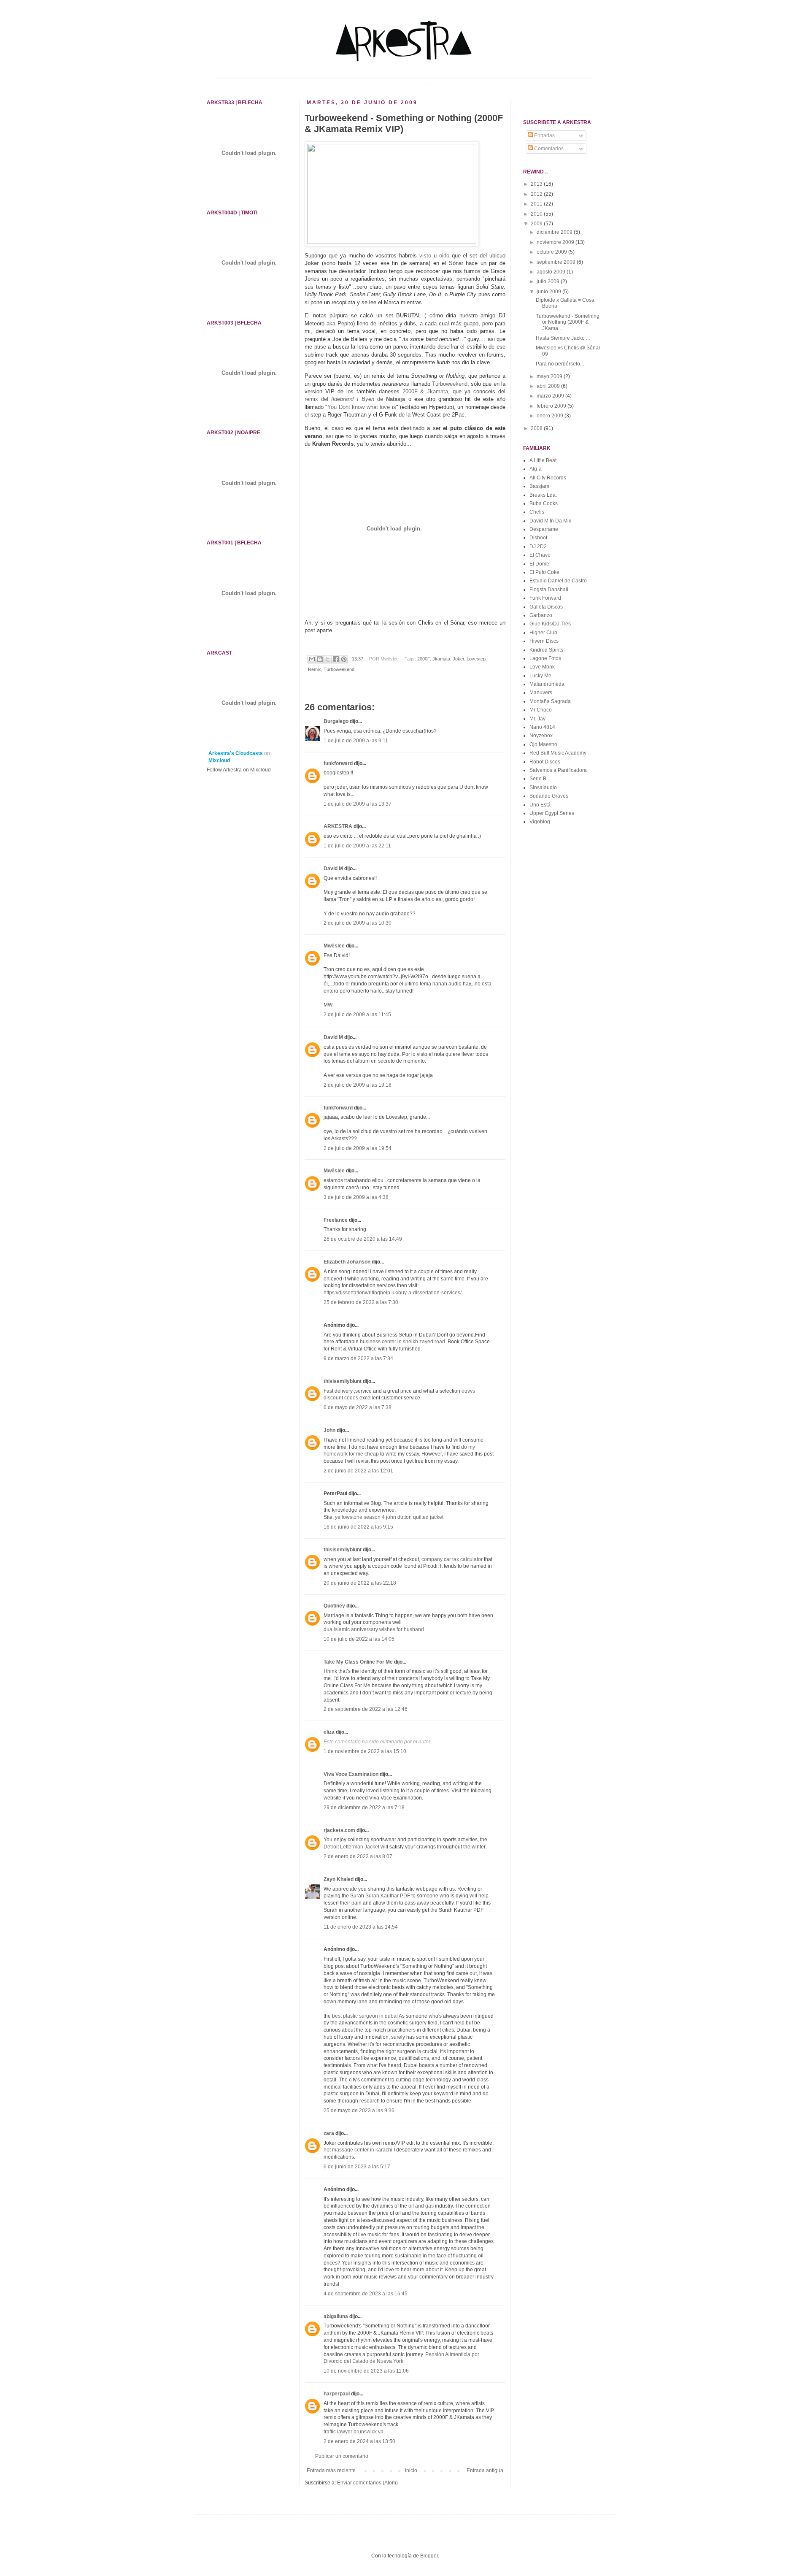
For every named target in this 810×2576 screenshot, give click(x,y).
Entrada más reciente (331, 2470)
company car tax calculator (452, 1559)
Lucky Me (540, 676)
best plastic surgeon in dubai (365, 2016)
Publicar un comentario (342, 2456)
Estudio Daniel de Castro (558, 581)
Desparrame (544, 529)
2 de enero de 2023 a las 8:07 (358, 1856)
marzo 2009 (551, 396)
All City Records (548, 478)
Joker (312, 263)
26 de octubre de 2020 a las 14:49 (363, 1239)
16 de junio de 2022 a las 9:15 (358, 1527)
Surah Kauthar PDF (388, 1896)
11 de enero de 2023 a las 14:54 (361, 1927)
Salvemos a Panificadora (558, 770)
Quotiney (334, 1606)
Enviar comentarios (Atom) (367, 2483)
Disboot (538, 538)
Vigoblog (540, 822)
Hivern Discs (544, 641)
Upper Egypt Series (552, 813)
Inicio (411, 2470)
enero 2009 (551, 416)
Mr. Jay (537, 719)
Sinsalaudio (543, 787)
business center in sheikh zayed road (402, 1342)
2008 (537, 428)
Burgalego (336, 721)
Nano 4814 (542, 727)
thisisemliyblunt (343, 1381)
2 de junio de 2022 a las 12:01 (358, 1471)
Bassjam (539, 486)
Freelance (336, 1220)
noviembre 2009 (556, 242)
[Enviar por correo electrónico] (312, 659)
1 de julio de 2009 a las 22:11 (357, 846)
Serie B (538, 779)
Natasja (396, 399)
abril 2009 (549, 386)
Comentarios (548, 149)
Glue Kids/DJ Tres (550, 624)
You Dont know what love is (362, 407)
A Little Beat (543, 460)
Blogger (429, 2556)
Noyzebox (541, 736)
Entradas (544, 135)
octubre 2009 (552, 252)
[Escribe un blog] (320, 659)
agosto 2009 (552, 272)
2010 (537, 214)
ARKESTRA (338, 826)
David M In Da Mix (550, 521)
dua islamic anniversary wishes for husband (374, 1629)
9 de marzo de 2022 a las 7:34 (358, 1358)
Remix (315, 669)
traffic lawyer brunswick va (354, 2432)
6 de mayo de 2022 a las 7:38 (358, 1407)
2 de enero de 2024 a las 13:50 (359, 2441)
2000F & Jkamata (425, 391)
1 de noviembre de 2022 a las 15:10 (365, 1751)
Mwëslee (334, 946)
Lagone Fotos (545, 658)
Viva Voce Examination (351, 1774)
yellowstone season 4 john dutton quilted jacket (389, 1517)
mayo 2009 (550, 376)
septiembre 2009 (557, 262)
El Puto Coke (544, 572)
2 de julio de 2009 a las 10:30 (358, 923)
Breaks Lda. (543, 495)
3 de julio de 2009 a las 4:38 (356, 1197)
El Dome (539, 564)
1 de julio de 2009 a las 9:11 (356, 741)
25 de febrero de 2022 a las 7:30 (361, 1302)
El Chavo (540, 555)
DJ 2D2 (538, 547)
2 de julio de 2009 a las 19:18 (358, 1085)
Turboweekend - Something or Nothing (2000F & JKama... (568, 322)
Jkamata (441, 659)
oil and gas (421, 2206)
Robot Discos (545, 762)
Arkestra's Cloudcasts (236, 753)
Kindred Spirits (546, 650)
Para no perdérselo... (560, 364)
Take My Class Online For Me (358, 1662)
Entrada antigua (485, 2470)
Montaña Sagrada (550, 701)
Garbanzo (541, 615)
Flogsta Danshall (549, 590)
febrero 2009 (552, 406)
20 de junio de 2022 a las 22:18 (360, 1583)
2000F (424, 659)
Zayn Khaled (339, 1879)
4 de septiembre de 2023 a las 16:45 (366, 2294)
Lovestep (476, 659)
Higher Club (543, 633)
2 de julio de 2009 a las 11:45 (357, 1015)
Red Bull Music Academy (558, 753)
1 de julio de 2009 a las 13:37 (358, 804)
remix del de (345, 399)
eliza (329, 1732)
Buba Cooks (544, 503)
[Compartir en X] (328, 659)
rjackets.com (339, 1830)
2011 (537, 204)
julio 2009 (549, 281)
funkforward (338, 763)
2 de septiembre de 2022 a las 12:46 (366, 1709)
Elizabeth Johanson (347, 1262)
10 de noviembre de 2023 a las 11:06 (366, 2371)
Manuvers (541, 693)
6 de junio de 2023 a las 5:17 (357, 2167)
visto (425, 256)
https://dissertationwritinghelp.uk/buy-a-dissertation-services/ (393, 1293)
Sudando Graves (549, 796)
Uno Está (540, 805)
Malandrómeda (547, 684)
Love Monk (542, 667)
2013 (537, 184)
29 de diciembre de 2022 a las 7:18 (364, 1808)
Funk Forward (545, 598)
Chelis (537, 512)
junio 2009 (549, 292)
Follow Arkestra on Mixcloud (239, 770)
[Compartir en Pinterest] (344, 659)
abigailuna (336, 2316)
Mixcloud (219, 760)
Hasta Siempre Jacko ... (563, 338)
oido (444, 256)
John (329, 1430)
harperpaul (337, 2394)
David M (333, 869)
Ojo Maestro (543, 744)
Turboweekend (450, 384)
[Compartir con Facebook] (336, 659)
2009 (537, 224)
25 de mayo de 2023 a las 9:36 (359, 2111)
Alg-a (536, 469)
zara (329, 2133)
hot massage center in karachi (358, 2150)
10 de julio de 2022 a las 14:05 (359, 1639)
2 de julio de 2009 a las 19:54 (358, 1148)
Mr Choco (541, 710)
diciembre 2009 (555, 232)
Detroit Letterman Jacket (351, 1847)
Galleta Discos (546, 607)
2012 (537, 194)
